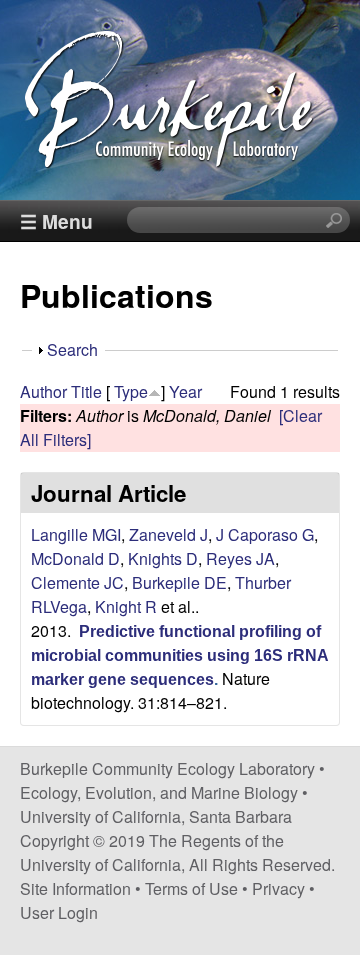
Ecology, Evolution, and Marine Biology (159, 792)
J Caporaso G (265, 534)
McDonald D (75, 558)
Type (131, 391)
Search (72, 349)
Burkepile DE (179, 582)
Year (185, 391)
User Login (59, 912)
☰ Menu (56, 221)
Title (86, 391)
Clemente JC (77, 582)
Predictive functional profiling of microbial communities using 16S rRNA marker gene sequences (179, 655)
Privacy (278, 888)
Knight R (126, 606)
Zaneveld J (168, 534)
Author (43, 391)
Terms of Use (191, 888)
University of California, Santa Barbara (156, 816)
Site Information (75, 888)
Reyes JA (240, 558)
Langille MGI (76, 534)
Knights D (163, 558)
